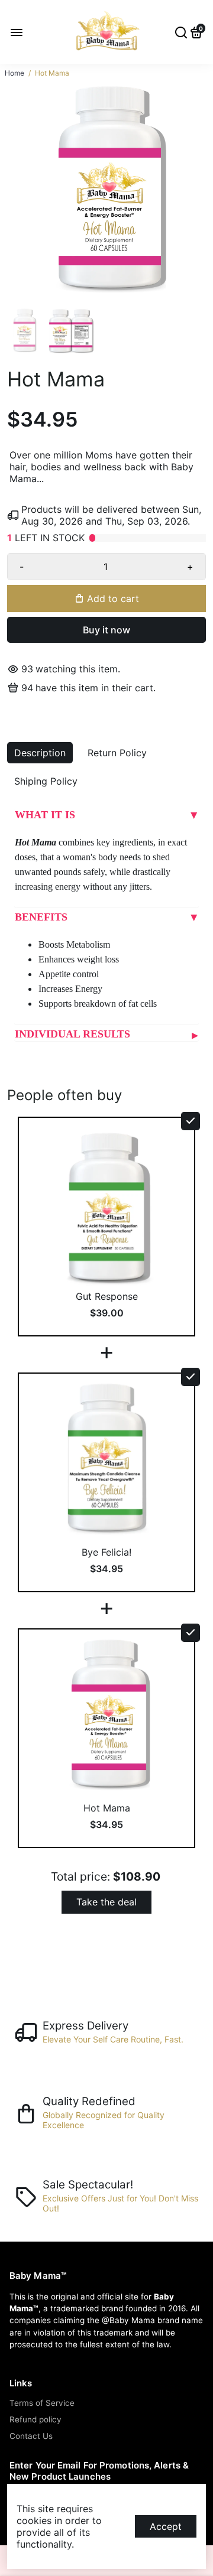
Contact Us (31, 2436)
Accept (166, 2526)
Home (14, 73)
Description (40, 753)
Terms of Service (42, 2403)
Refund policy (35, 2419)
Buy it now (106, 630)
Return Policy (117, 753)
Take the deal (106, 1902)
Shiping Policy (46, 781)
